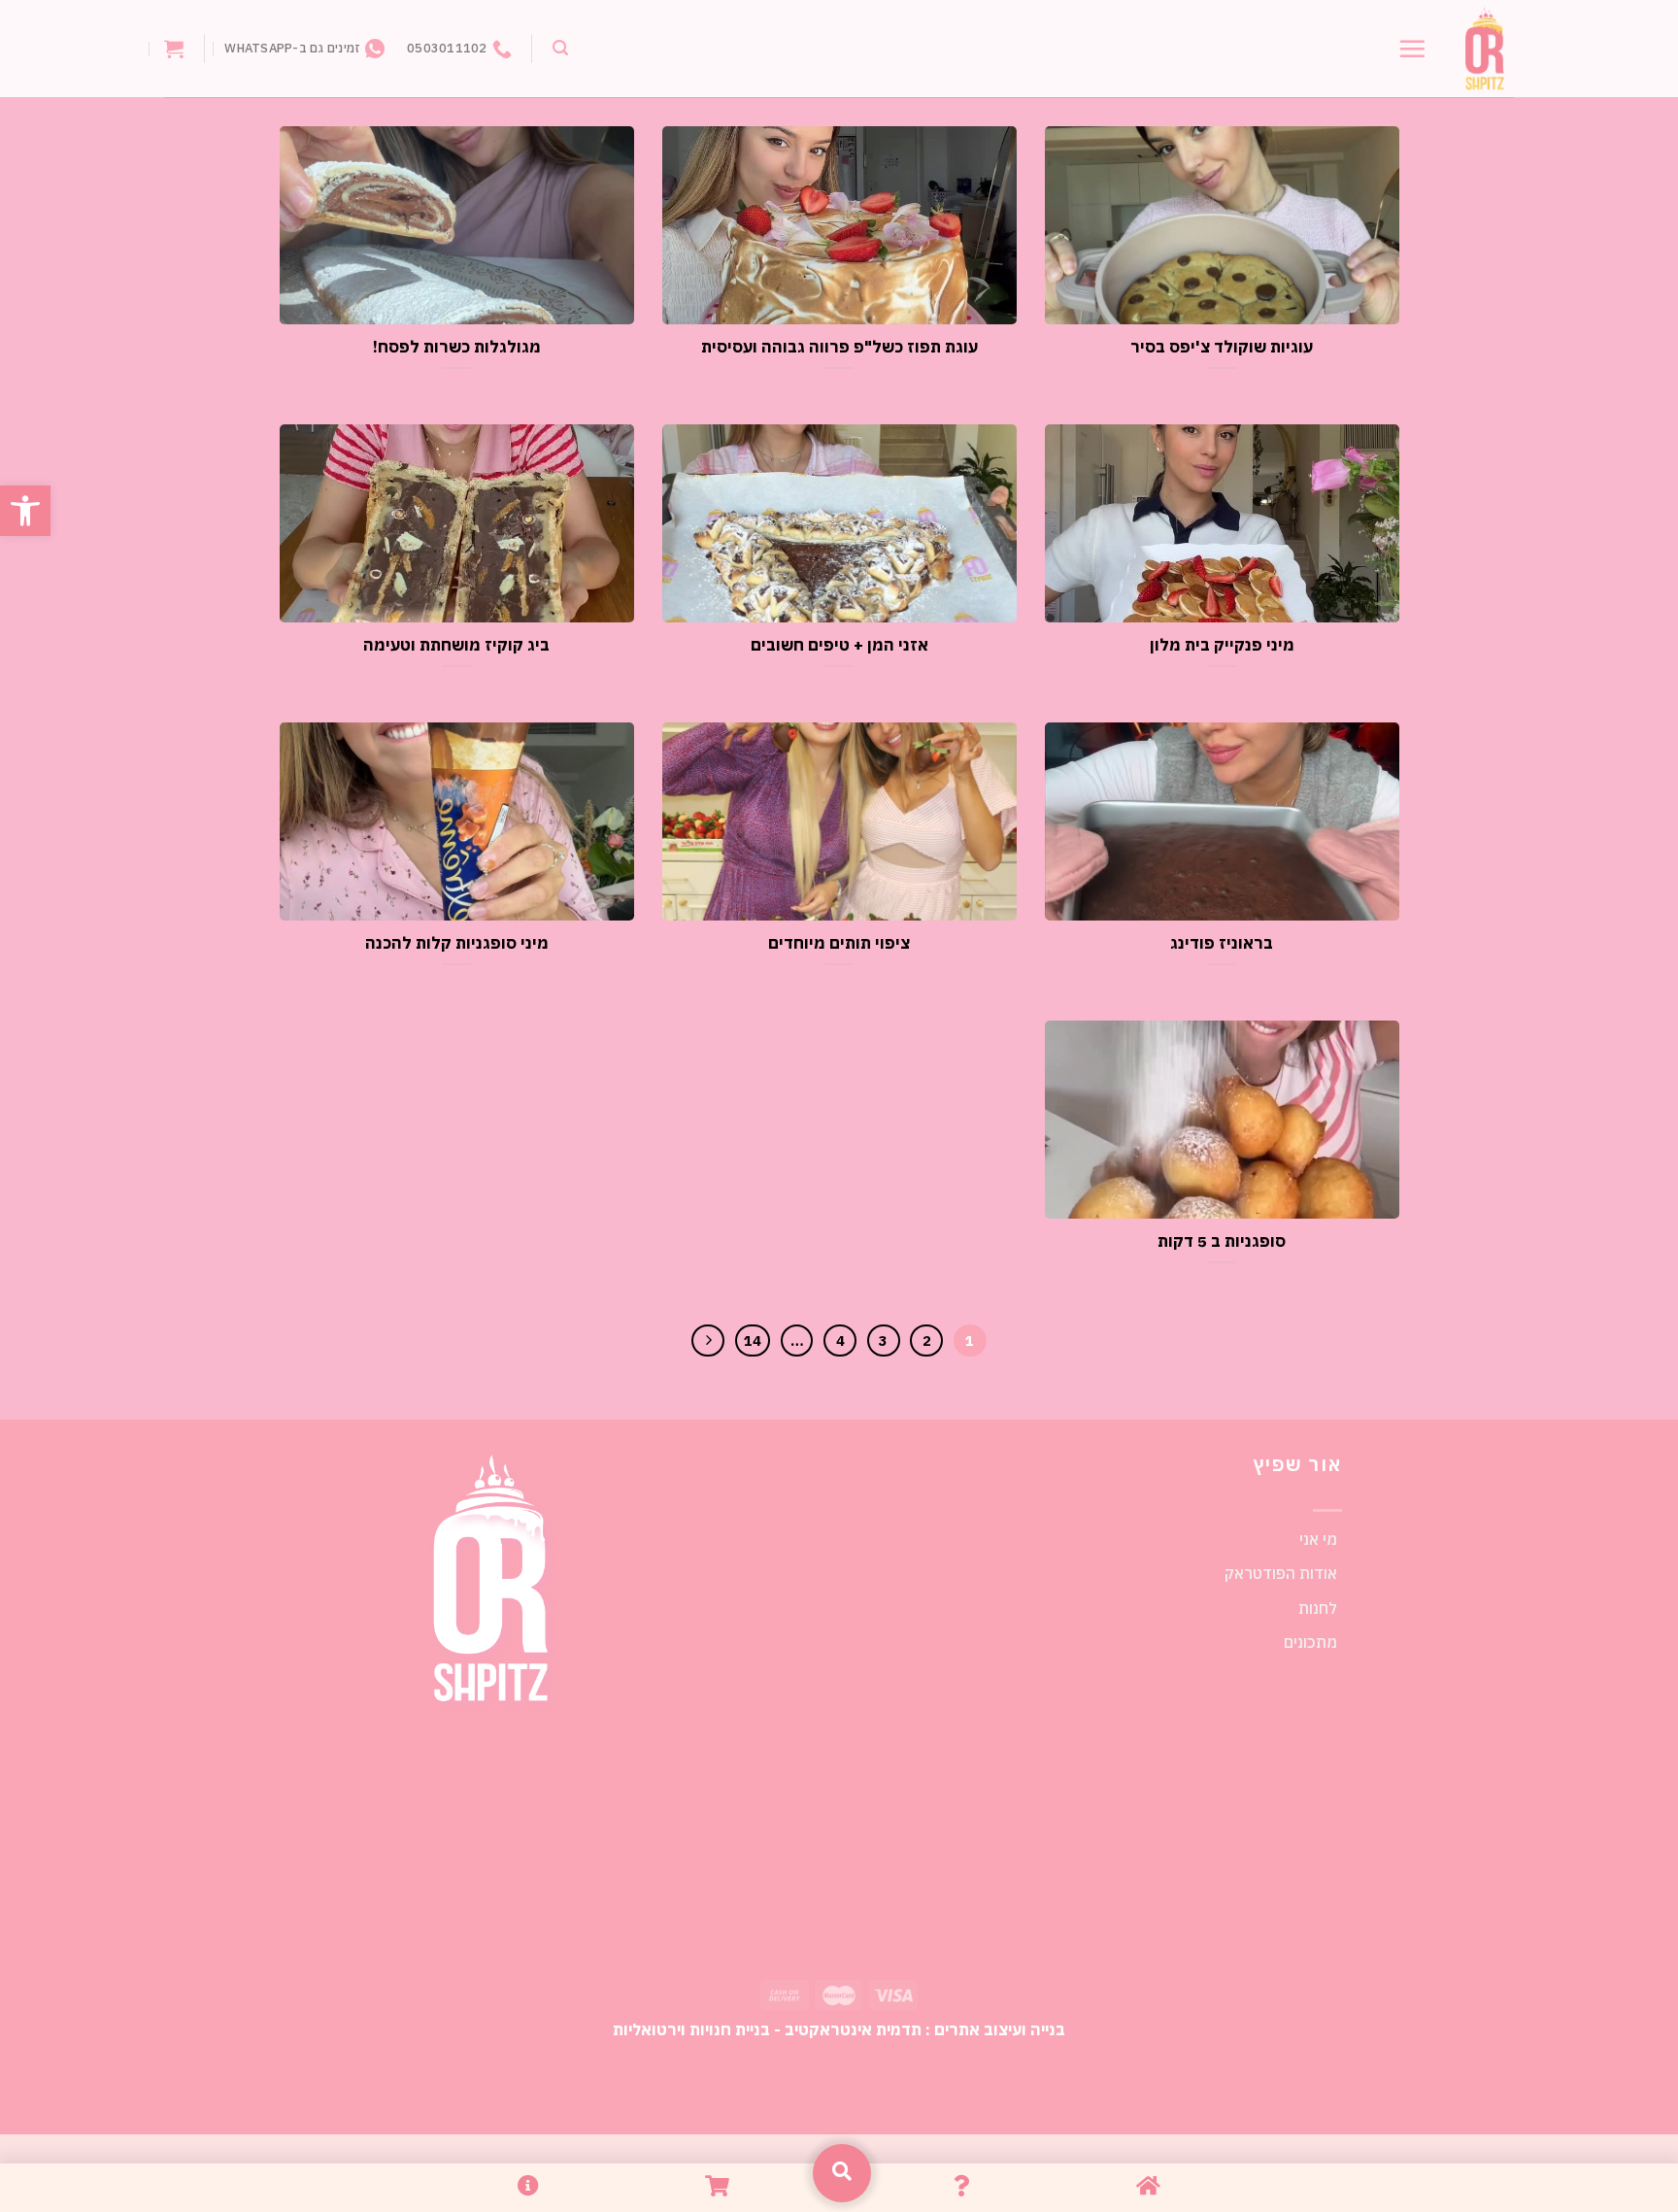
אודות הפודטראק (1281, 1573)
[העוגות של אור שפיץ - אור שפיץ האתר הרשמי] (1485, 49)
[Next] (708, 1341)
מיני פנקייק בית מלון (1222, 645)
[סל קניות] (174, 49)
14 (753, 1341)
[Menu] (1412, 49)
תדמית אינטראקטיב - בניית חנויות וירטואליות (767, 2029)
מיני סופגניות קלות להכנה (457, 943)
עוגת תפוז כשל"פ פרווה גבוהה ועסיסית (839, 347)
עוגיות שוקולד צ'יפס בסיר (1222, 347)
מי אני (1318, 1539)
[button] (25, 511)
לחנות (1318, 1608)
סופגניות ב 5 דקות (1222, 1241)
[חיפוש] (560, 48)
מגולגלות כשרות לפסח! (457, 347)
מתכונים (1310, 1642)
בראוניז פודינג (1222, 943)
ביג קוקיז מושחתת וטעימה (456, 645)
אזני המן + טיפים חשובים (839, 645)
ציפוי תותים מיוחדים (839, 943)
